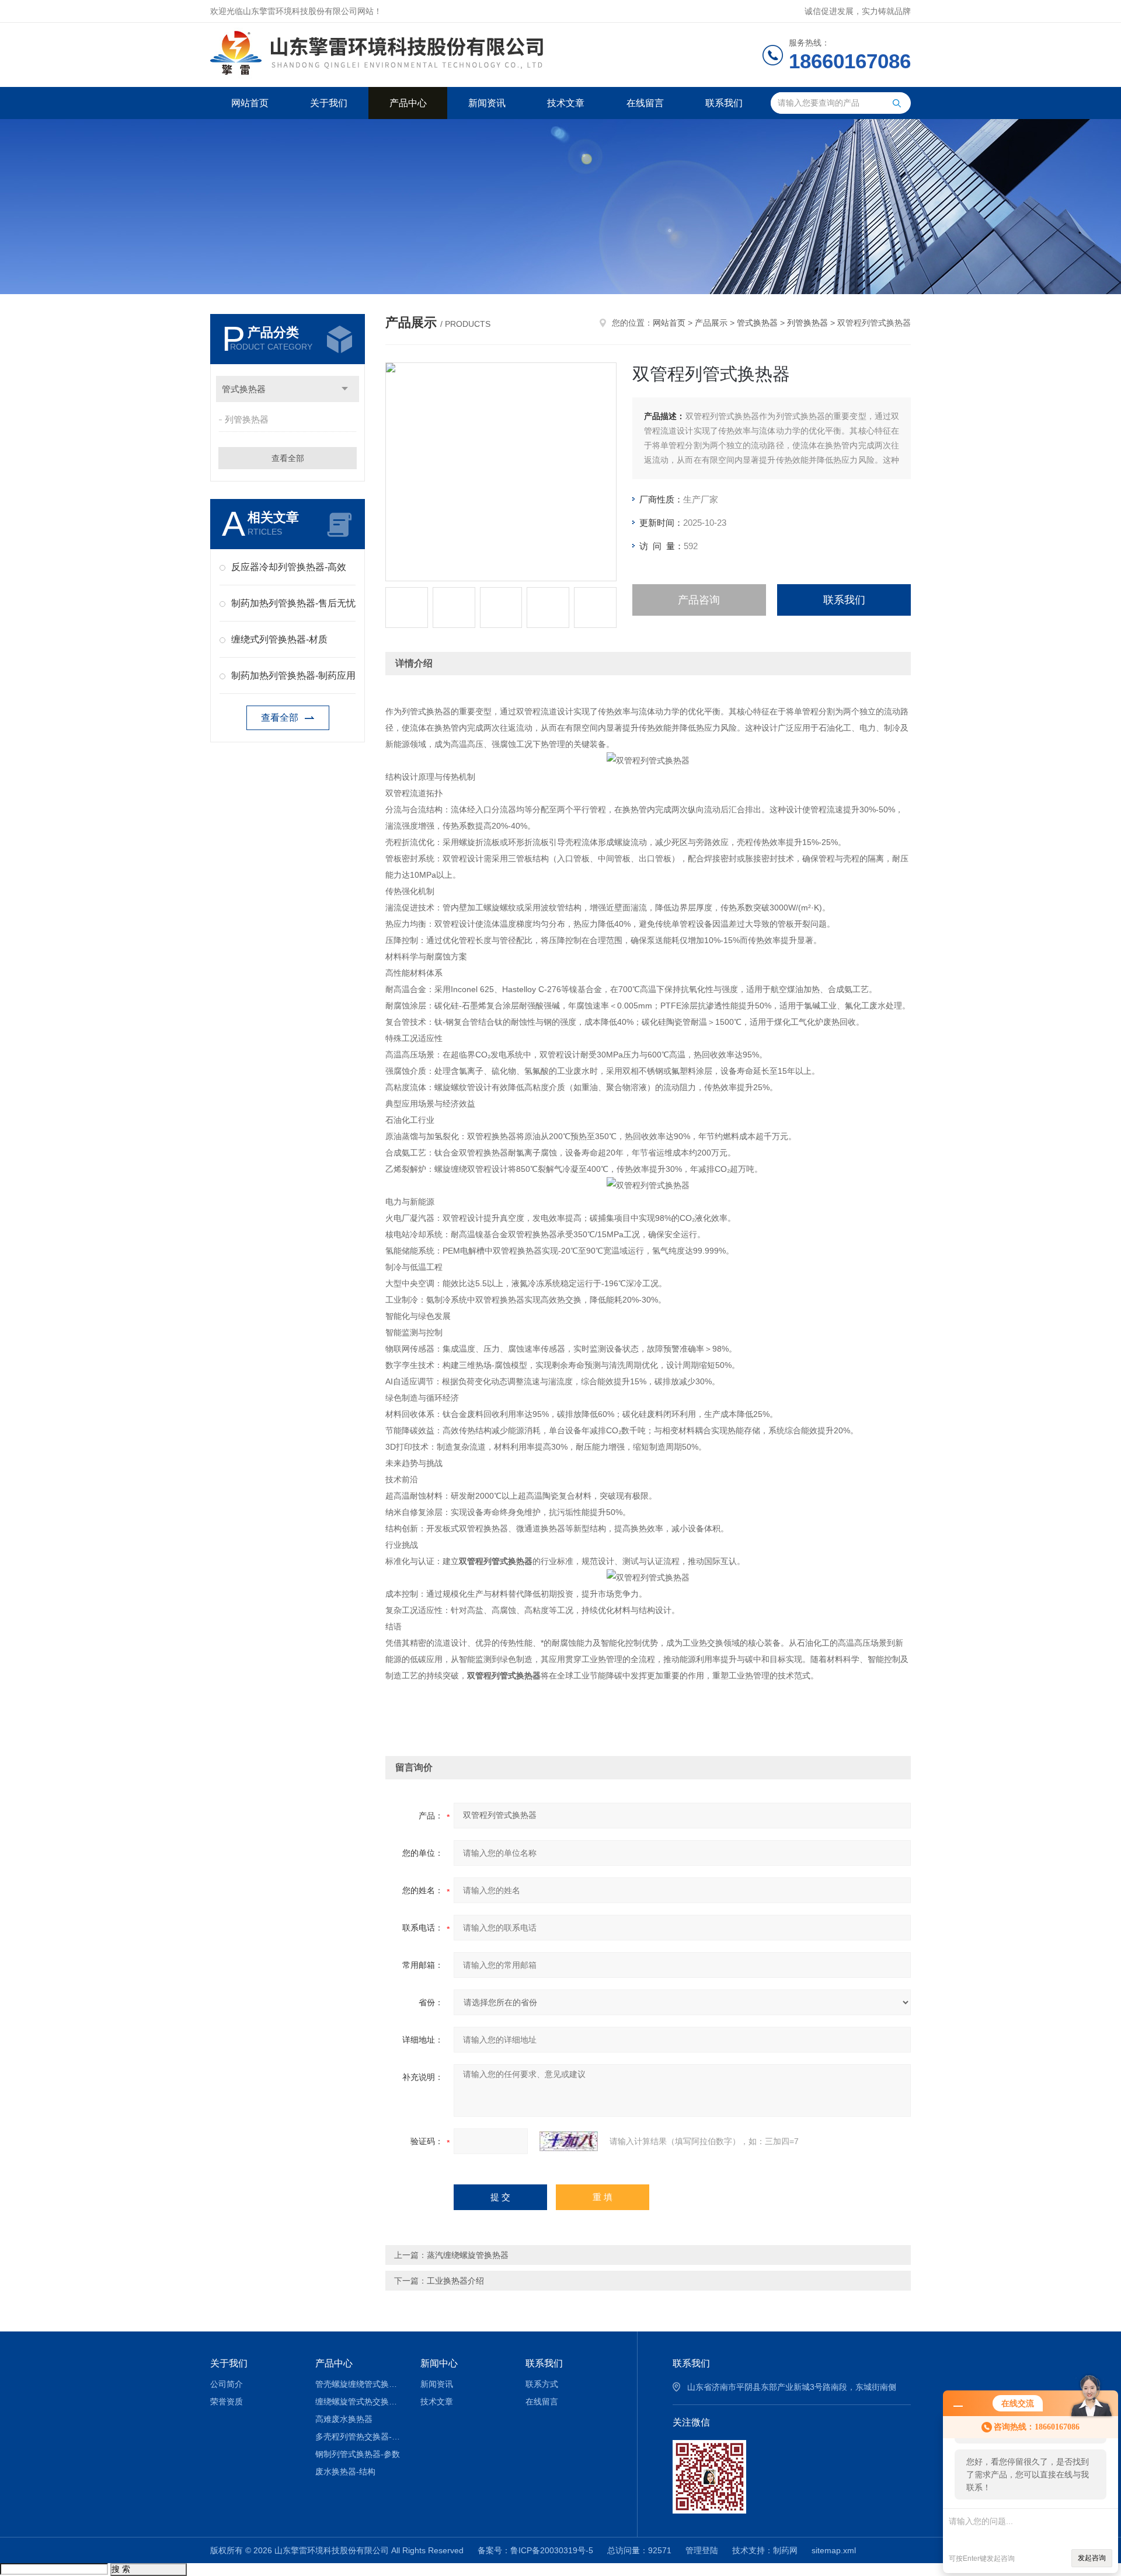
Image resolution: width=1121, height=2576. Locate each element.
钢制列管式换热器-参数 (358, 2454)
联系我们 (724, 103)
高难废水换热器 (344, 2419)
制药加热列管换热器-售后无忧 (293, 603)
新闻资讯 (487, 103)
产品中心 (408, 103)
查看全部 (288, 458)
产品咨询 (699, 600)
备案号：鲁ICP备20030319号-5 (535, 2550)
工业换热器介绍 (455, 2281)
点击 (345, 389)
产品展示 (711, 323)
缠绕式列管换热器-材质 (279, 639)
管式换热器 (244, 389)
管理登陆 (702, 2550)
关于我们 (329, 103)
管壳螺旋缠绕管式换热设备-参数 (359, 2384)
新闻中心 (439, 2363)
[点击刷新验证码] (569, 2141)
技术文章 (566, 103)
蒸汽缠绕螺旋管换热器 (468, 2255)
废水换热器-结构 (345, 2472)
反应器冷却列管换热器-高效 (289, 567)
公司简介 (227, 2384)
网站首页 (250, 103)
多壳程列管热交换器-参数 (359, 2437)
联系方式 (542, 2384)
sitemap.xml (834, 2550)
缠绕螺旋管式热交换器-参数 (359, 2402)
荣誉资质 (227, 2402)
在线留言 (645, 103)
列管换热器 (247, 419)
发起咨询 (1092, 2558)
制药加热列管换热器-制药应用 (293, 676)
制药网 (785, 2550)
